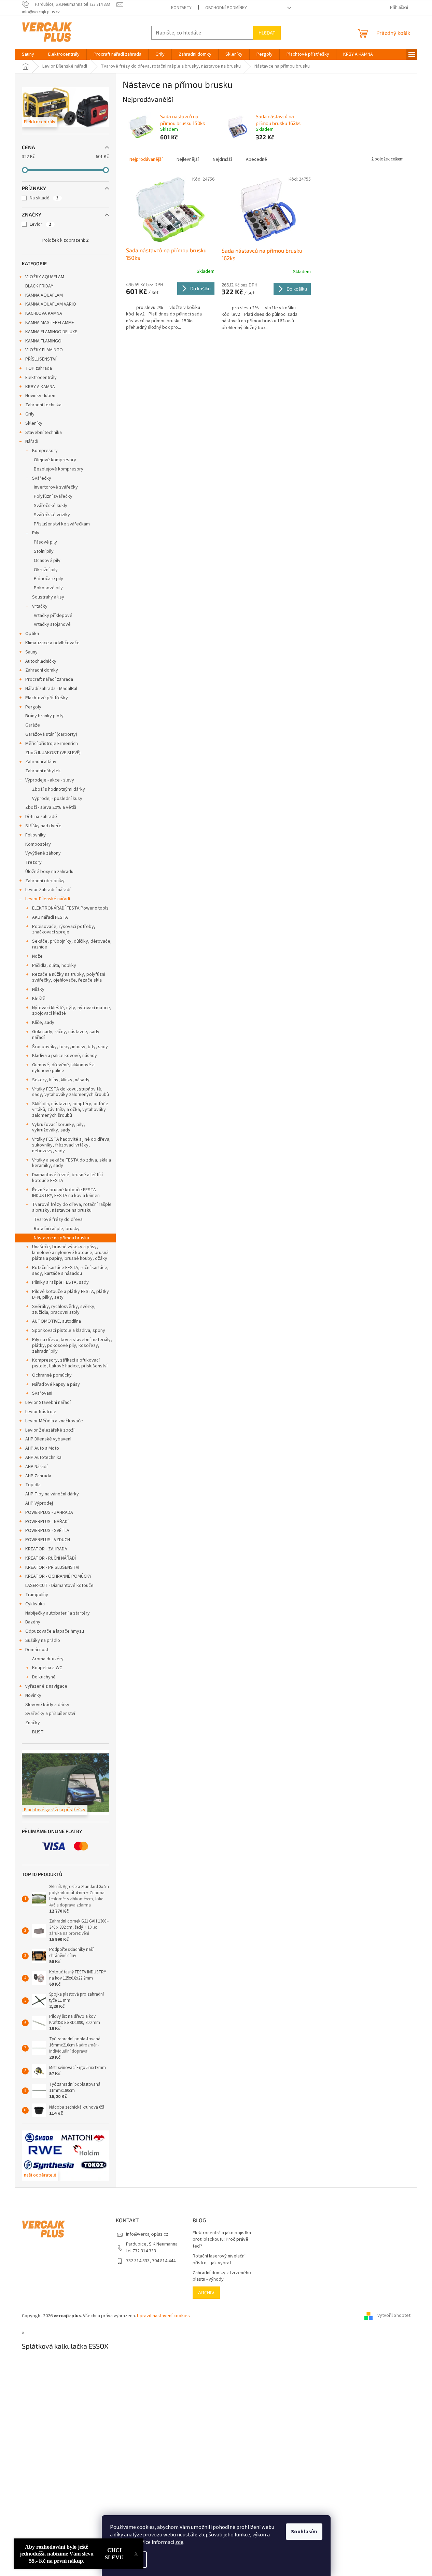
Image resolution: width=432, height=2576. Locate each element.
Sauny (31, 652)
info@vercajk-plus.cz (147, 2234)
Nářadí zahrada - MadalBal (51, 689)
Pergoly (33, 707)
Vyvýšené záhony (43, 853)
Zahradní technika (43, 405)
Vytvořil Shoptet (394, 2316)
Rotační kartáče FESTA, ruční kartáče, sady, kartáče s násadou (70, 1271)
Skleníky (34, 423)
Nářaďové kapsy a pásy (56, 1384)
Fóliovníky (36, 835)
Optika (32, 634)
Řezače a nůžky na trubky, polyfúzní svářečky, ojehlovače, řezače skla (69, 977)
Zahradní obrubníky (45, 881)
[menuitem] (28, 54)
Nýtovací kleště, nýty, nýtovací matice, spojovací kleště (72, 1011)
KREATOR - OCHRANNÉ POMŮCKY (58, 1576)
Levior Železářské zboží (50, 1430)
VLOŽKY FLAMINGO (44, 350)
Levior (40, 224)
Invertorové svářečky (56, 487)
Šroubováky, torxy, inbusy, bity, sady (70, 1047)
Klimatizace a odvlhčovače (52, 643)
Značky (33, 1723)
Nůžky (38, 989)
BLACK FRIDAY (39, 286)
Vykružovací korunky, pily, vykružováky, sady (59, 1128)
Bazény (33, 1622)
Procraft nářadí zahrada (49, 679)
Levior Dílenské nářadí (48, 899)
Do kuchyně (44, 1677)
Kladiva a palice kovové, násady (65, 1056)
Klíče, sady (43, 1023)
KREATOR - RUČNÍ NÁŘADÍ (51, 1558)
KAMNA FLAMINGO (43, 341)
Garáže (33, 725)
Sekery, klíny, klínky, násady (61, 1080)
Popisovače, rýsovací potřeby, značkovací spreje (64, 930)
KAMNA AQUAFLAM (44, 295)
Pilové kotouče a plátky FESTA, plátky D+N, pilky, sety (71, 1294)
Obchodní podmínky (226, 8)
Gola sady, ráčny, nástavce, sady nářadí (66, 1035)
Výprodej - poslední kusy (57, 799)
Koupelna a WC (47, 1668)
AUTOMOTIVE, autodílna (57, 1321)
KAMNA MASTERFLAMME (50, 323)
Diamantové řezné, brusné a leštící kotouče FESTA (67, 1178)
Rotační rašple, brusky (57, 1229)
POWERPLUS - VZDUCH (48, 1540)
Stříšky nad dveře (43, 826)
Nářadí (32, 441)
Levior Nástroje (41, 1412)
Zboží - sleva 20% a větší (51, 807)
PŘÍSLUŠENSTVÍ (41, 359)
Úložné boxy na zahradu (49, 872)
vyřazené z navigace (46, 1686)
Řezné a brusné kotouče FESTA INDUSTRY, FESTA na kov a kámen (66, 1193)
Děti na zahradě (41, 817)
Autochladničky (41, 661)
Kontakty (181, 8)
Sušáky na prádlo (43, 1641)
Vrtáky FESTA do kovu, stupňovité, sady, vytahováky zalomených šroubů (71, 1092)
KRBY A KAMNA (40, 387)
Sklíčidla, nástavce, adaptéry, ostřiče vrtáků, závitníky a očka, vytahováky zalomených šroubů (70, 1110)
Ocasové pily (47, 561)
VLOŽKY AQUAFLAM (45, 277)
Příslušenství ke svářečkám (62, 524)
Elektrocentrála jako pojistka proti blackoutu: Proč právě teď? (222, 2240)
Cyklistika (35, 1604)
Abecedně (256, 159)
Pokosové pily (48, 588)
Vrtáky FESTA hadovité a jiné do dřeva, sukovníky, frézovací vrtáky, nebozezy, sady (71, 1145)
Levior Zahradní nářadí (48, 890)
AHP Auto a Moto (42, 1448)
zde (179, 2542)
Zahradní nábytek (43, 771)
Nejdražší (222, 159)
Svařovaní (42, 1393)
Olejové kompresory (55, 460)
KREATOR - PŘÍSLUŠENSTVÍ (52, 1567)
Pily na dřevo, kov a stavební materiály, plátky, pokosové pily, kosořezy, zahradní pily (72, 1346)
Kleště (39, 999)
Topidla (33, 1485)
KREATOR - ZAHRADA (46, 1549)
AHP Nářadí (36, 1467)
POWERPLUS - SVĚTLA (47, 1531)
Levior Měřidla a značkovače (54, 1421)
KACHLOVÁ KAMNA (44, 313)
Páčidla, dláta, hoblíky (54, 966)
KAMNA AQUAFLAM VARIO (51, 304)
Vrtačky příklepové (53, 616)
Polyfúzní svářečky (53, 496)
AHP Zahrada (38, 1476)
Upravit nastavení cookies (163, 2316)
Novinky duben (40, 396)
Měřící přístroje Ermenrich (52, 744)
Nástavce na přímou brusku (61, 1238)
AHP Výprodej (39, 1503)
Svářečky (42, 478)
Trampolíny (37, 1595)
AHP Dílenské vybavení (48, 1439)
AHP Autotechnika (43, 1458)
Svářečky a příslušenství (50, 1714)
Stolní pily (44, 551)
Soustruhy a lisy (48, 597)
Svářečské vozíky (52, 515)
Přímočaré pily (48, 579)
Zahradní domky (42, 670)
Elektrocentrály (41, 378)
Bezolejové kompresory (59, 469)
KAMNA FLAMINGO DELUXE (51, 332)
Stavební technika (44, 433)
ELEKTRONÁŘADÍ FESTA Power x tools (70, 908)
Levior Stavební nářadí (48, 1403)
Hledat (267, 33)
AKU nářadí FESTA (50, 917)
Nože (37, 956)
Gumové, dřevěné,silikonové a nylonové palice (63, 1068)
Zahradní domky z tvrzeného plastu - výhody (222, 2276)
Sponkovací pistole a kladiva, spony (69, 1331)
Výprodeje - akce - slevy (50, 780)
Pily (36, 533)
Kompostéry (38, 844)
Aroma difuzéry (48, 1659)
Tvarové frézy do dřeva (58, 1220)
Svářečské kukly (51, 506)
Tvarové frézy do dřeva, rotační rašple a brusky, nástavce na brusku (72, 1207)
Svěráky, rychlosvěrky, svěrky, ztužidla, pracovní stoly (64, 1310)
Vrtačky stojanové (52, 624)
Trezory (33, 862)
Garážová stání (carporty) (51, 734)
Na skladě (44, 198)
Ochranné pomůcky (52, 1375)
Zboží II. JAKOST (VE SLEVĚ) (53, 753)
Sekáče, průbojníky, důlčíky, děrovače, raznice (72, 944)
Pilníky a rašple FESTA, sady (60, 1282)
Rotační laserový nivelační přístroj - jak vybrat (219, 2260)
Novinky (33, 1695)
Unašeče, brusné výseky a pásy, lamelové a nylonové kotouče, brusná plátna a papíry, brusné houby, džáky (70, 1253)
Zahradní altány (41, 762)
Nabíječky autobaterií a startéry (58, 1613)
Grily (30, 414)
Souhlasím (304, 2532)
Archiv (206, 2292)
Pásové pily (45, 542)
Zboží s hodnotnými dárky (59, 789)
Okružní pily (46, 570)
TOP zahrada (39, 368)
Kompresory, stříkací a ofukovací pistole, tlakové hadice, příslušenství (70, 1363)
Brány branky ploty (44, 716)
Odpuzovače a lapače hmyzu (55, 1631)
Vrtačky (40, 606)
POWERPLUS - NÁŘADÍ (47, 1522)
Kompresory (45, 451)
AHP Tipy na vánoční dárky (52, 1494)
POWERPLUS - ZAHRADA (49, 1512)
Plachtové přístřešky (47, 698)
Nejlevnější (188, 159)
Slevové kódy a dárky (47, 1705)
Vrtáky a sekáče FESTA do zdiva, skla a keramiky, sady (72, 1163)
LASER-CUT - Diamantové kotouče (59, 1586)
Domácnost (37, 1650)
